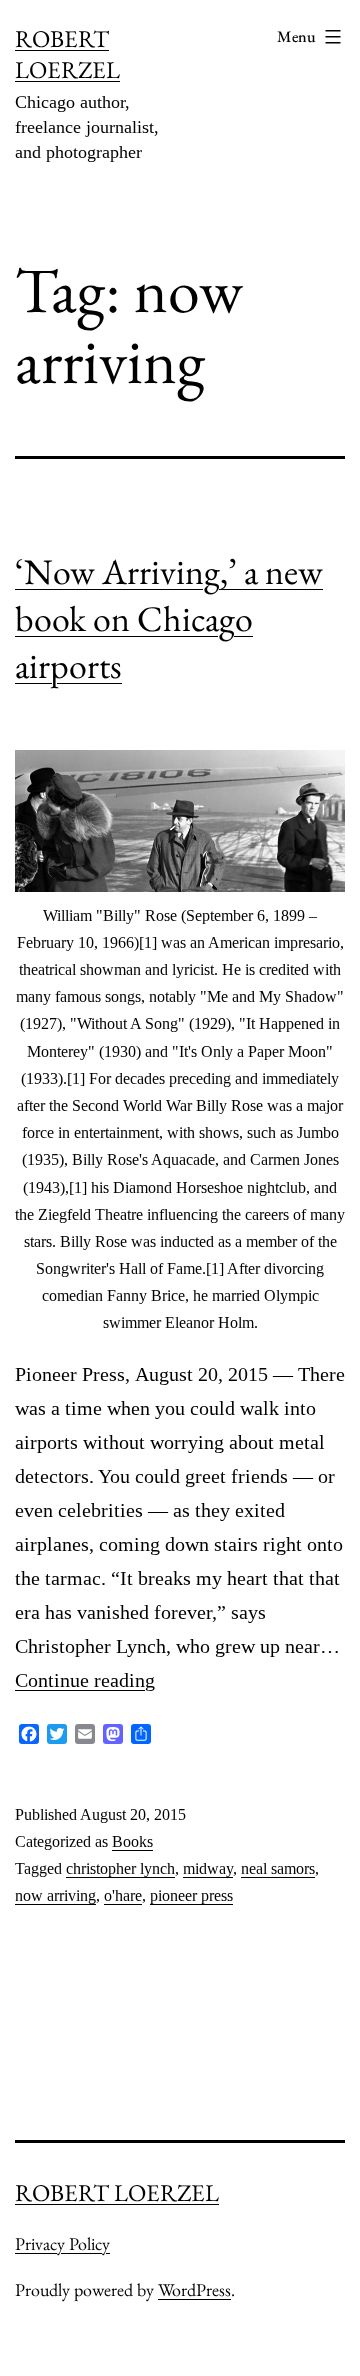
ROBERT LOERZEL (67, 54)
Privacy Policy (62, 2243)
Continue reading (85, 1680)
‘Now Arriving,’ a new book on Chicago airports (169, 618)
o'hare (123, 1895)
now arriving (55, 1895)
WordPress (194, 2289)
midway (208, 1868)
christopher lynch (120, 1868)
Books (132, 1841)
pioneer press (191, 1895)
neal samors (278, 1868)
